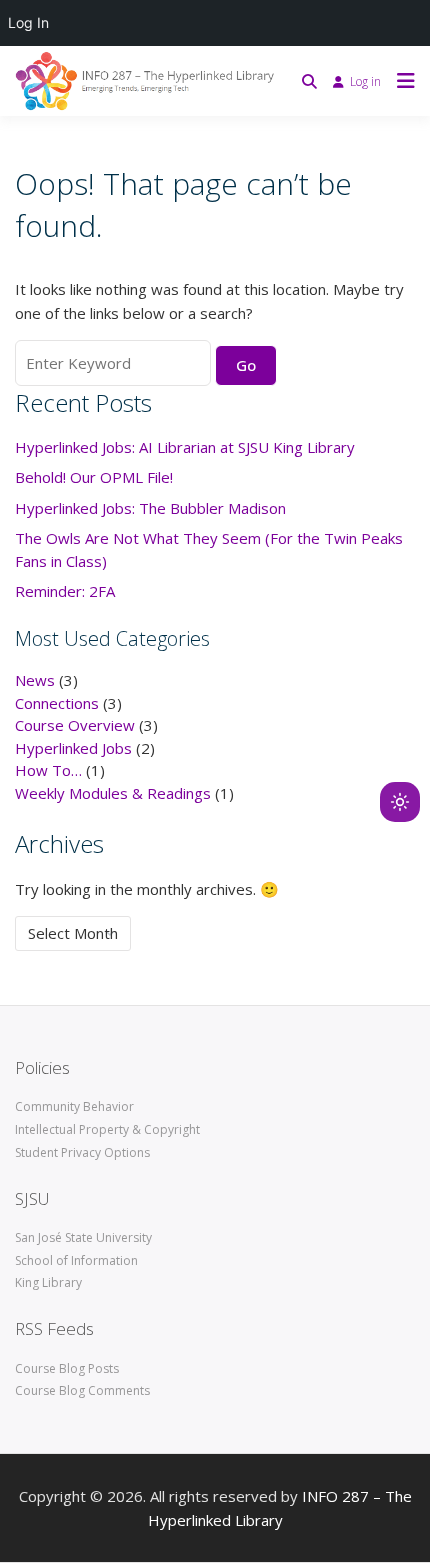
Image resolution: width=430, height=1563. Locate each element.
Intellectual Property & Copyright (107, 1129)
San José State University (83, 1237)
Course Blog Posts (67, 1368)
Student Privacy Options (82, 1152)
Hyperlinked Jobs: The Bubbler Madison (150, 508)
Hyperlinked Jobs (73, 748)
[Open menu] (401, 81)
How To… (48, 770)
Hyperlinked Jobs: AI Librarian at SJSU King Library (185, 447)
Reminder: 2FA (65, 591)
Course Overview (75, 725)
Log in (365, 81)
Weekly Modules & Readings (113, 793)
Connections (57, 703)
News (35, 680)
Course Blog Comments (82, 1390)
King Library (48, 1282)
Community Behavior (74, 1106)
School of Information (76, 1260)
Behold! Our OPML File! (94, 477)
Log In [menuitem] (28, 22)
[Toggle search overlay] (309, 81)
